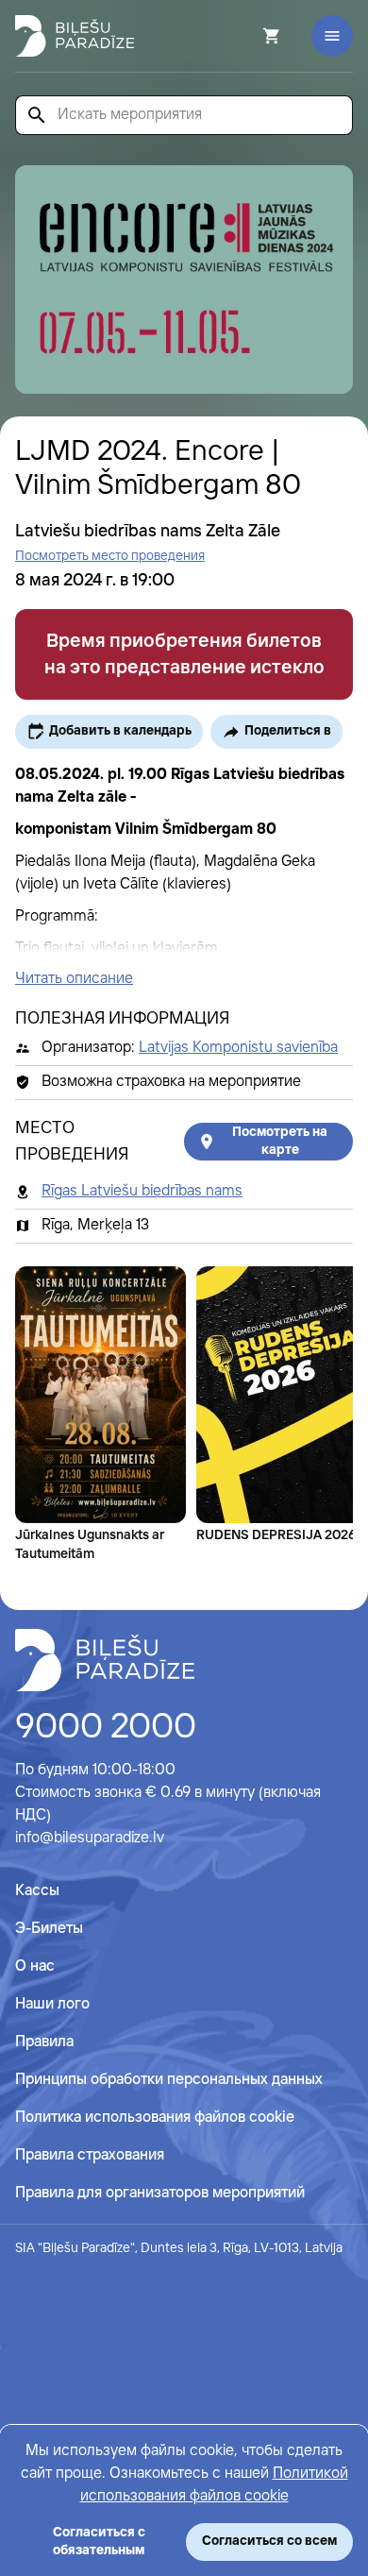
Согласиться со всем (269, 2541)
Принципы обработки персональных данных (169, 2080)
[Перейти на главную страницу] (75, 36)
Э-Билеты (49, 1929)
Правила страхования (90, 2155)
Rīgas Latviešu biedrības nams (142, 1191)
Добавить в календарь (120, 731)
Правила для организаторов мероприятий (160, 2193)
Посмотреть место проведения (110, 556)
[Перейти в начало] (105, 1660)
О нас (35, 1966)
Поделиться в (288, 731)
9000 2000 (106, 1728)
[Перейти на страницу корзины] (246, 36)
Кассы (37, 1891)
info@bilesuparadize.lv (90, 1838)
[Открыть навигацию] (332, 36)
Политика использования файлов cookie (155, 2118)
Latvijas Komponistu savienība (238, 1048)
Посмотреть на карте (280, 1141)
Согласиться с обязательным (99, 2542)
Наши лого (52, 2004)
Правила (44, 2042)
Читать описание (74, 979)
